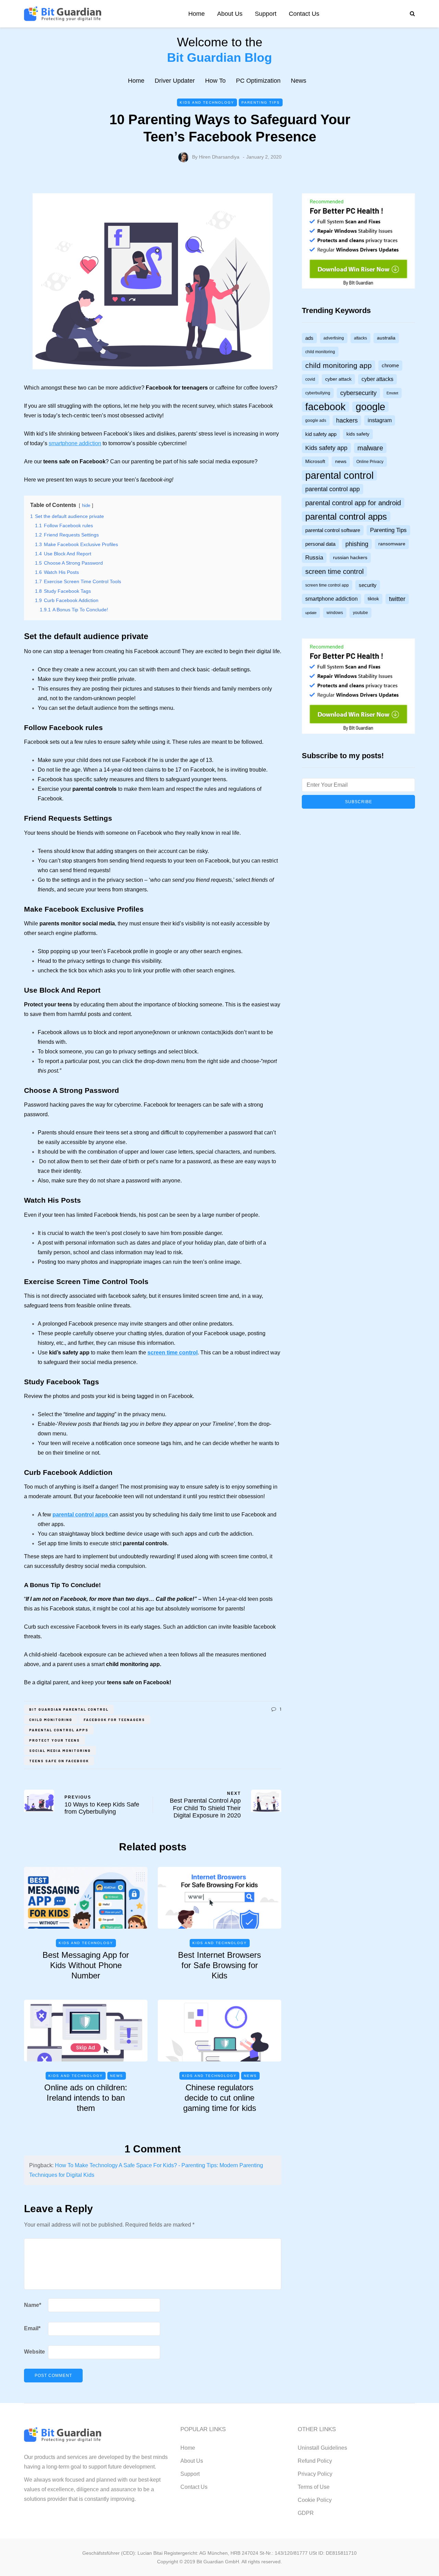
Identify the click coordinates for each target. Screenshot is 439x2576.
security (368, 585)
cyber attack (338, 379)
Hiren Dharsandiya (219, 157)
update (311, 613)
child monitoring (51, 1720)
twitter (397, 599)
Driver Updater (175, 81)
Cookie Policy (315, 2500)
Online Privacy (370, 462)
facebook (325, 407)
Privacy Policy (315, 2474)
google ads (316, 420)
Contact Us (304, 14)
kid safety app (321, 434)
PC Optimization (258, 81)
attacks (360, 338)
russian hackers (350, 558)
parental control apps (59, 1730)
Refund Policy (315, 2461)
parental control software (333, 530)
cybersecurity (358, 393)
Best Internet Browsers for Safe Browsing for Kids (219, 1965)
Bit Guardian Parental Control (69, 1709)
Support (266, 14)
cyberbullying (318, 393)
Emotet (392, 393)
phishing (357, 544)
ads (309, 338)
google (370, 407)
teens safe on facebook (59, 1761)
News (299, 81)
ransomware (392, 544)
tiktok (373, 599)
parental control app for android (353, 503)
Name (33, 2305)
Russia (314, 558)
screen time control (173, 1353)
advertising (334, 338)
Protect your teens (55, 1740)
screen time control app (327, 585)
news (341, 461)
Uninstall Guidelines (322, 2448)
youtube (360, 613)
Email (32, 2328)
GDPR (306, 2513)
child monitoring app (339, 365)
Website (34, 2352)
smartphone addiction (75, 443)
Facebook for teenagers (114, 1720)
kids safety (358, 434)
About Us (230, 14)
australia (386, 338)
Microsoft (315, 461)
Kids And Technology (207, 102)
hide (86, 505)
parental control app (333, 489)
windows (335, 613)
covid (310, 379)
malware (370, 448)
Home (197, 14)
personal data (320, 544)
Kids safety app (326, 448)
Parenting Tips (261, 102)
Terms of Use (314, 2487)
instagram (380, 420)
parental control (339, 475)
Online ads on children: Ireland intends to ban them (86, 2098)
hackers (347, 420)
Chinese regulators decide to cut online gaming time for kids (220, 2098)
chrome (390, 366)
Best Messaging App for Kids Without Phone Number (86, 1965)
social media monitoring (60, 1751)
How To (215, 81)
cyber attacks (377, 379)
